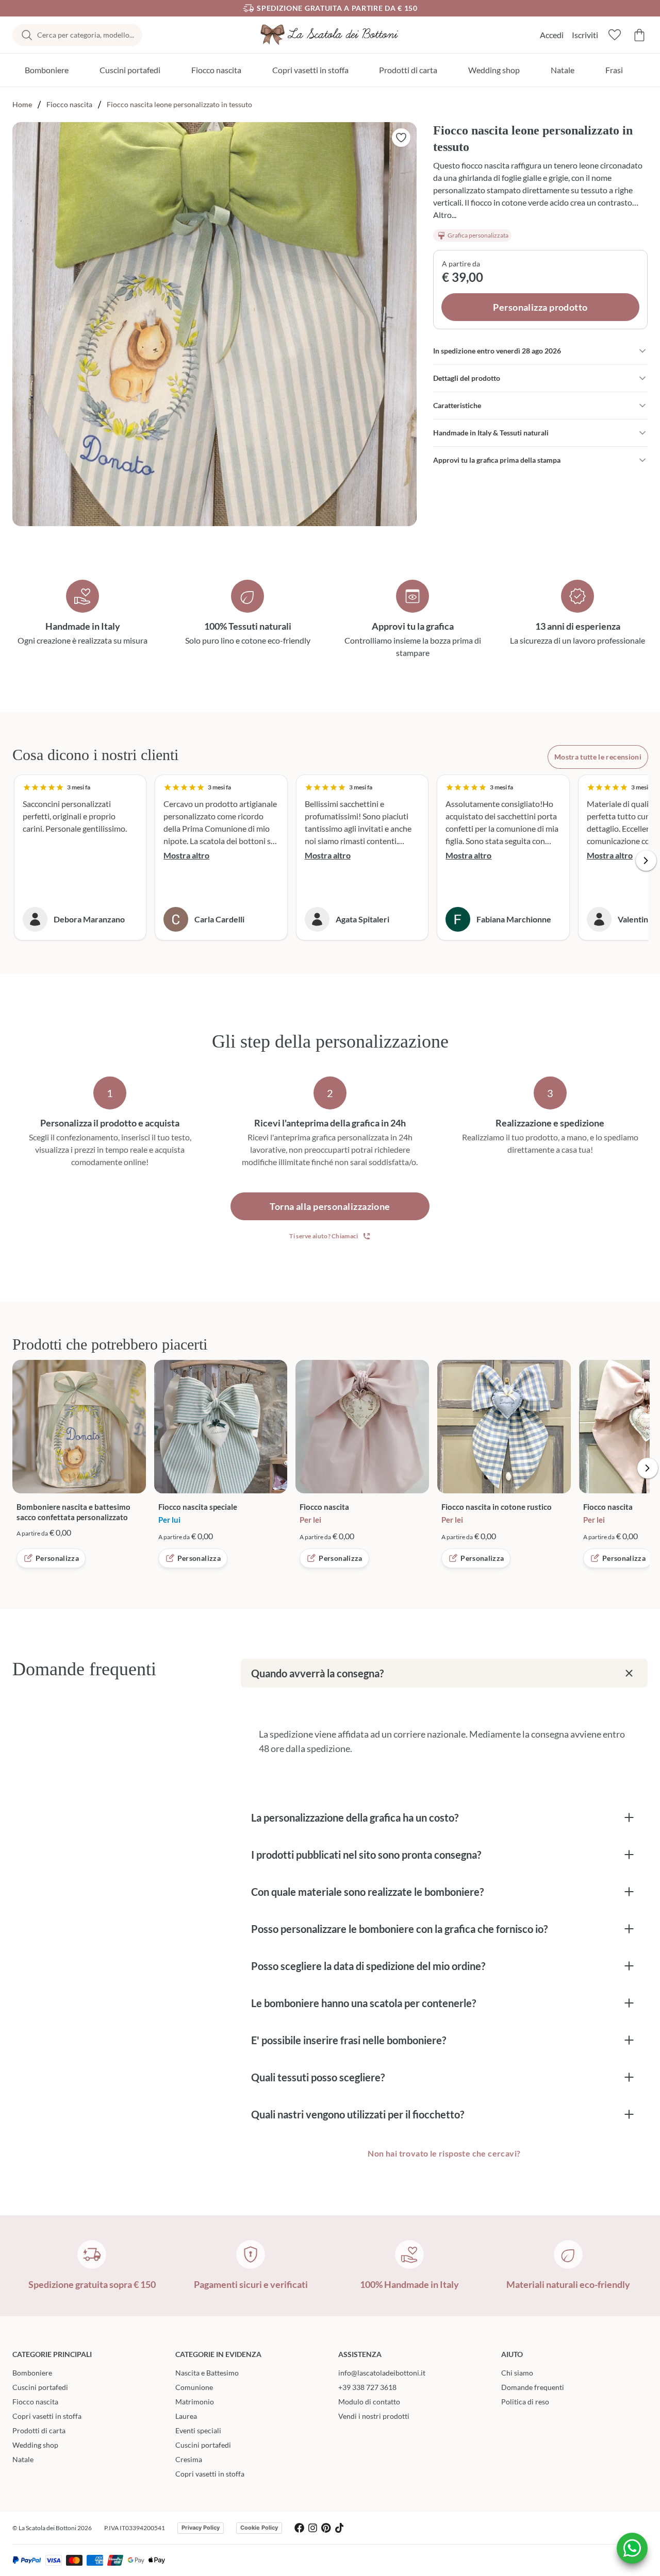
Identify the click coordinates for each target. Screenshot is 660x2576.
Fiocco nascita (216, 70)
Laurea (186, 2416)
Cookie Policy (259, 2528)
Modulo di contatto (369, 2402)
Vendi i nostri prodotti (374, 2416)
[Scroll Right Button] (646, 861)
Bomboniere (47, 70)
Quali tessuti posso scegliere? (318, 2077)
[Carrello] (639, 35)
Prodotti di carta (408, 70)
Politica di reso (525, 2402)
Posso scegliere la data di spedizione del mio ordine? (368, 1966)
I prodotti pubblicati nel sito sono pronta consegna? (366, 1855)
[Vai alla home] (330, 35)
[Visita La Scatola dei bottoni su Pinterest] (326, 2528)
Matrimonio (195, 2402)
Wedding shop (494, 70)
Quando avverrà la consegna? (317, 1673)
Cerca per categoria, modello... (86, 35)
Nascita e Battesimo (207, 2373)
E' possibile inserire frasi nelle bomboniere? (349, 2040)
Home (22, 104)
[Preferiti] (615, 35)
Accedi (552, 35)
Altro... (445, 215)
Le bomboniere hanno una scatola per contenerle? (364, 2003)
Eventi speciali (198, 2430)
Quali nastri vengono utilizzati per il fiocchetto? (358, 2114)
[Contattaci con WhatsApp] (632, 2548)
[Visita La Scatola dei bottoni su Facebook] (299, 2528)
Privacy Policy (201, 2528)
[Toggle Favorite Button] (401, 138)
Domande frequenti (533, 2387)
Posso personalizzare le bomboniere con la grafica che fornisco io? (399, 1929)
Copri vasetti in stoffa (310, 70)
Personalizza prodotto (540, 307)
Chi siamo (517, 2373)
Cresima (189, 2459)
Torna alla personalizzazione (330, 1206)
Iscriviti (585, 35)
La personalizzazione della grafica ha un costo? (355, 1817)
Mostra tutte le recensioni (598, 757)
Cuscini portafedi (130, 70)
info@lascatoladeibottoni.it (382, 2373)
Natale (563, 70)
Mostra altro (186, 855)
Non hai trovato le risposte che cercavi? (444, 2153)
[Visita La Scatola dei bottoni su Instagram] (313, 2528)
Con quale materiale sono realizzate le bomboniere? (367, 1892)
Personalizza (57, 1558)
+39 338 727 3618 (367, 2387)
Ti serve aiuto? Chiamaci (324, 1236)
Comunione (194, 2387)
